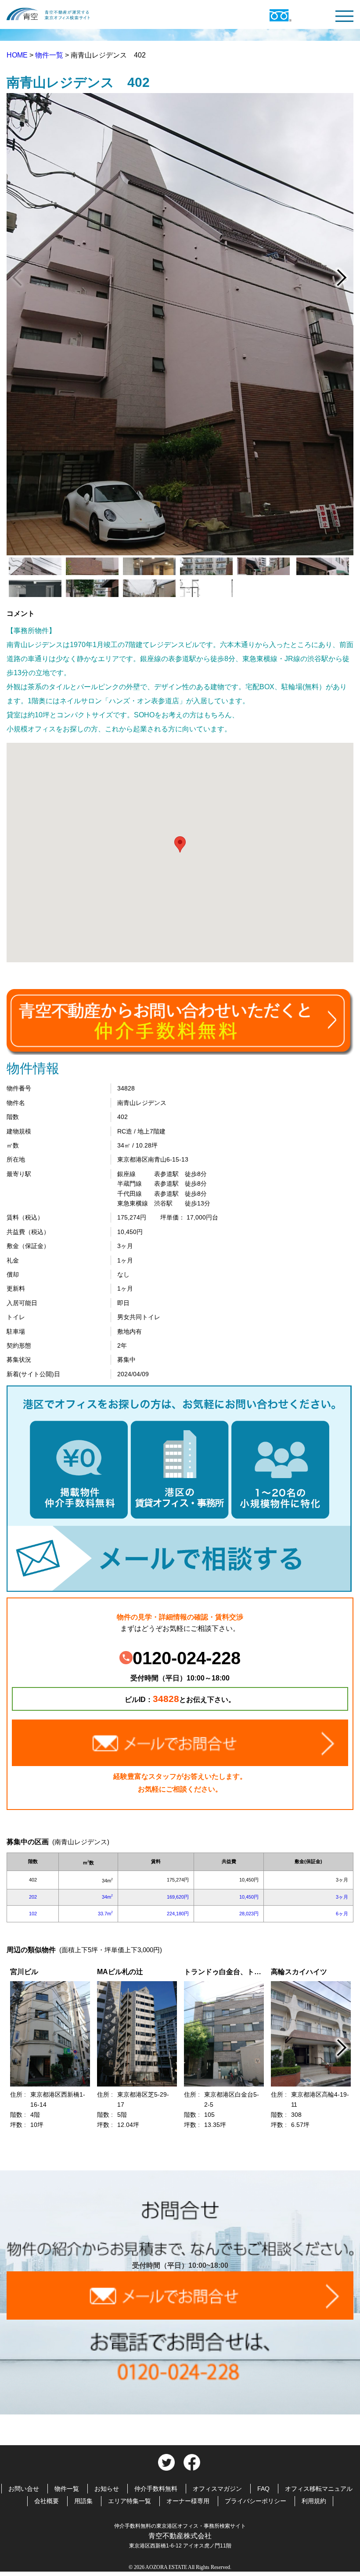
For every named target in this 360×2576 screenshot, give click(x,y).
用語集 (83, 2501)
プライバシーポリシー (256, 2501)
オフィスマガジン (217, 2489)
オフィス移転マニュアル (319, 2489)
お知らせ (107, 2489)
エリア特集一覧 (130, 2501)
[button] (180, 844)
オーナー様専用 (188, 2501)
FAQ (263, 2489)
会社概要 (47, 2501)
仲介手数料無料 (156, 2489)
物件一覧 (50, 55)
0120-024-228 (187, 1658)
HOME (18, 55)
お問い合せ (24, 2489)
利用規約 (314, 2501)
